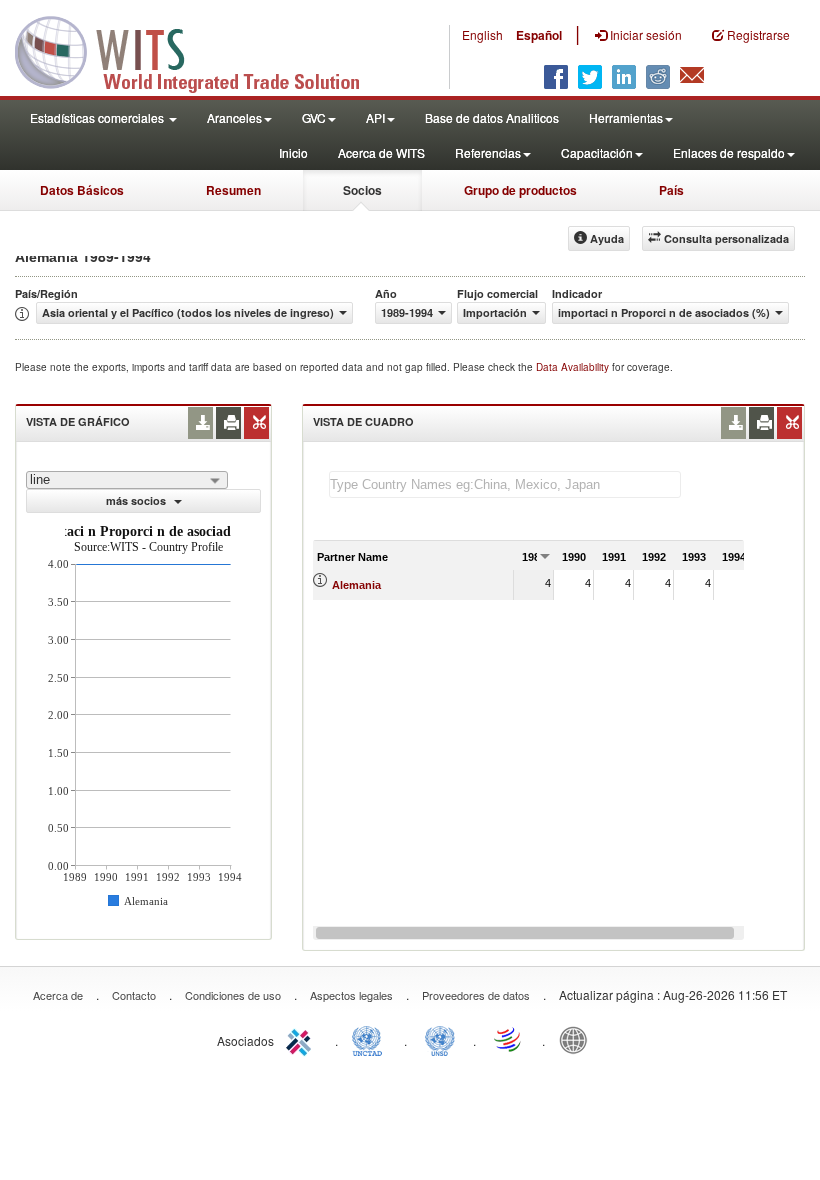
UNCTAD (371, 1039)
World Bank (578, 1039)
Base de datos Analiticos (492, 117)
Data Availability (574, 367)
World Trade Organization (509, 1039)
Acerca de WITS (381, 152)
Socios (362, 190)
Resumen (233, 190)
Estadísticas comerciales (98, 117)
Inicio (293, 152)
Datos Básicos (82, 190)
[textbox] (505, 484)
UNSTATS (440, 1039)
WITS (200, 50)
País (671, 190)
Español (539, 35)
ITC (302, 1039)
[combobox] (127, 480)
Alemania (356, 585)
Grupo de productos (520, 190)
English (482, 34)
